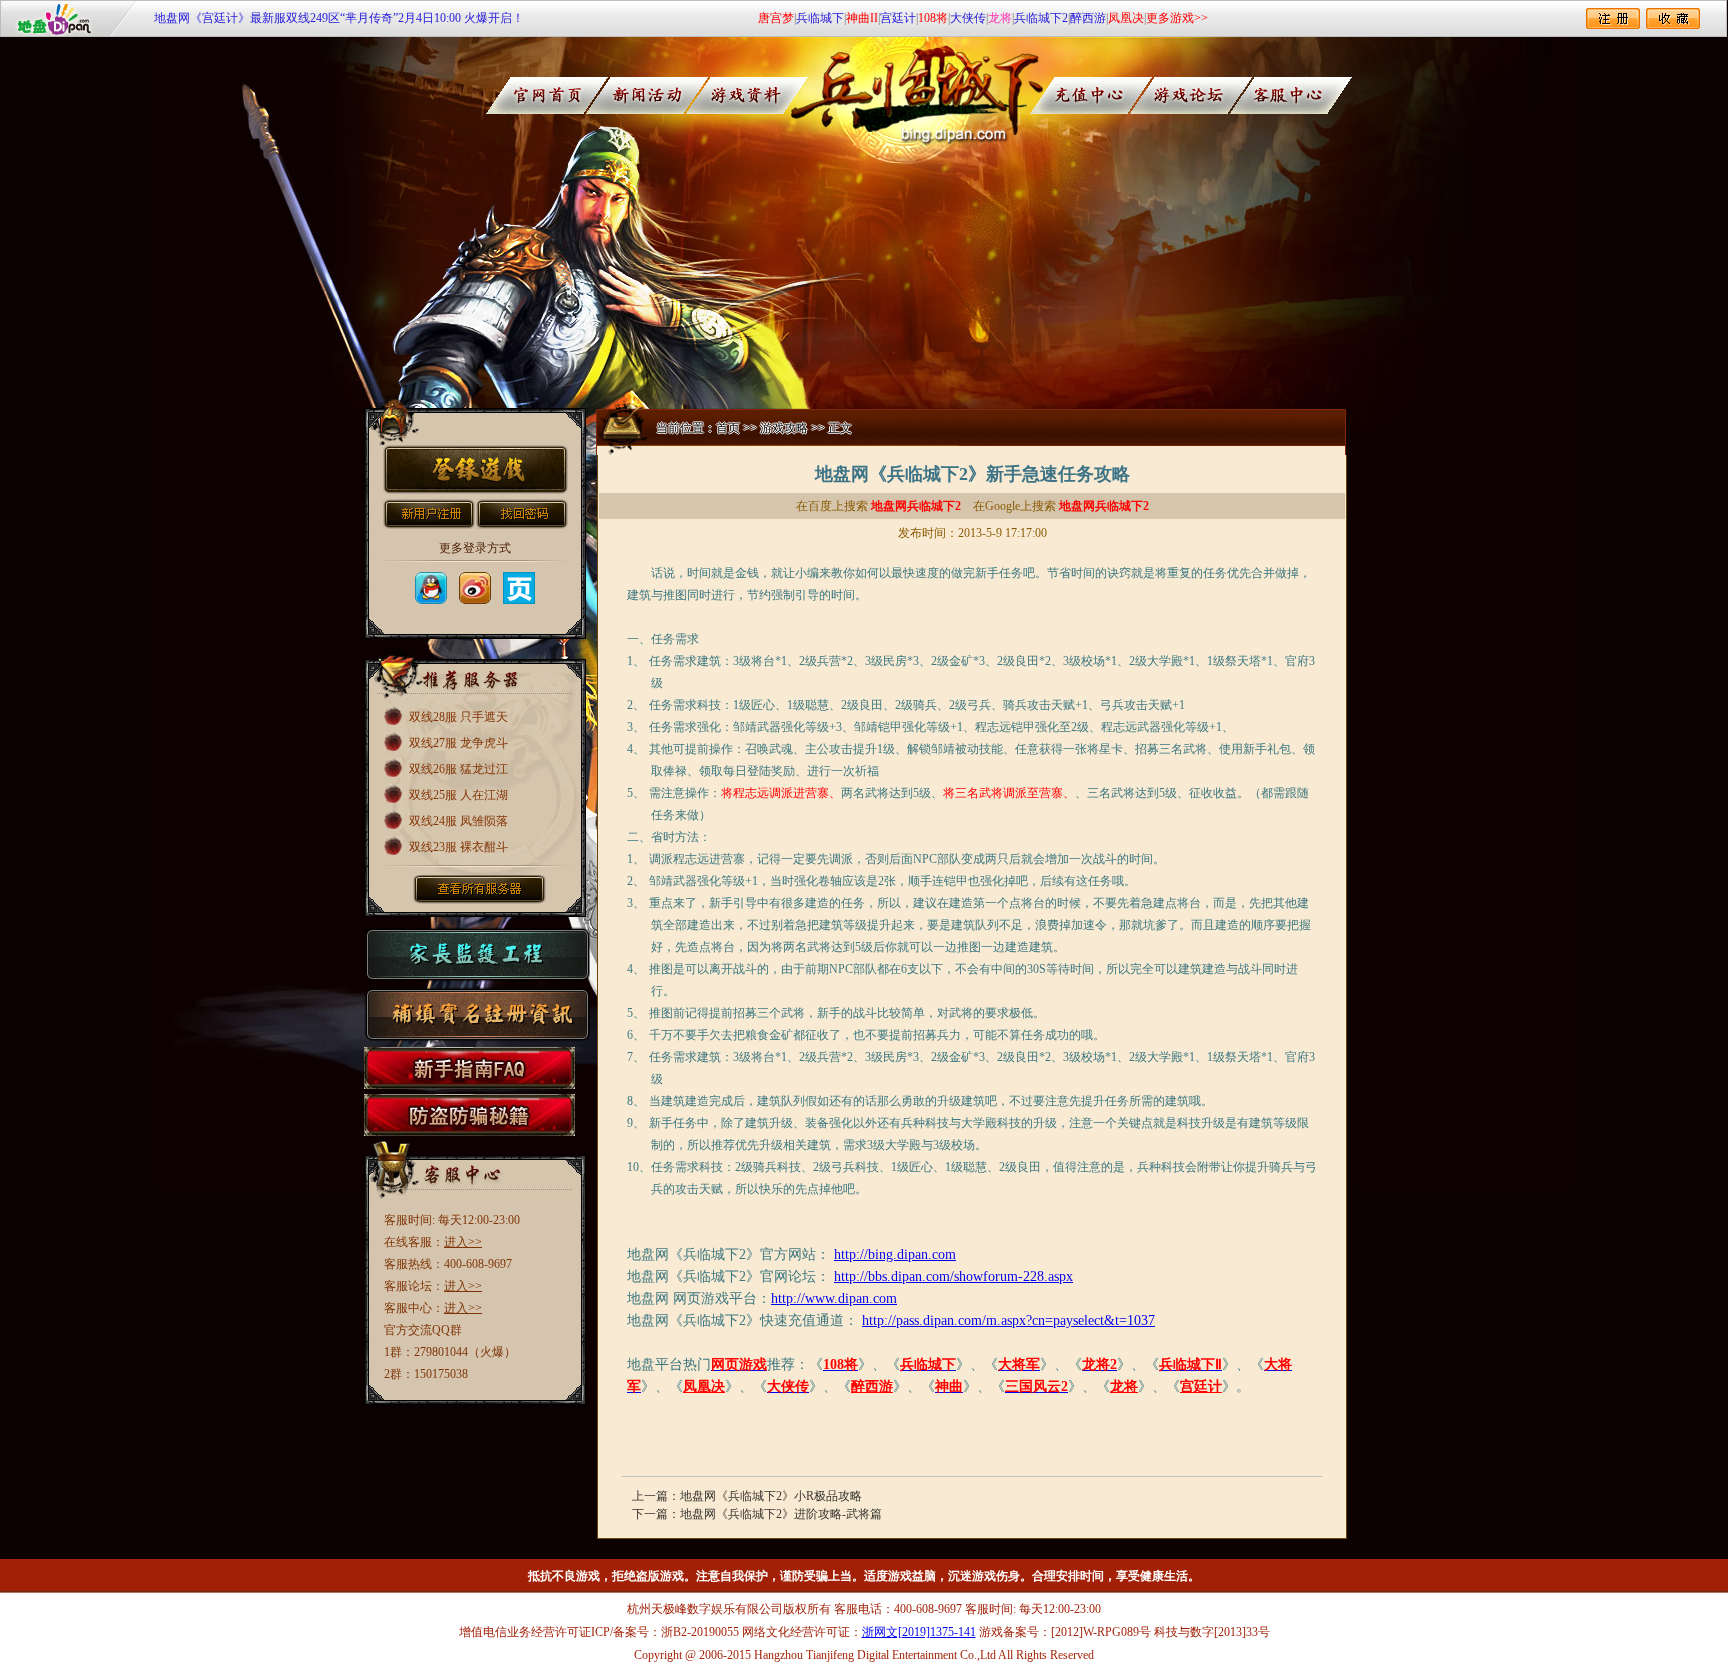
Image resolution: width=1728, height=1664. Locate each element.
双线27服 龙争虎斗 (458, 743)
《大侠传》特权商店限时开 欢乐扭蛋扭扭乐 (269, 21)
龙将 (1000, 18)
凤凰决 (1126, 18)
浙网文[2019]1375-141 (919, 1632)
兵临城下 (820, 18)
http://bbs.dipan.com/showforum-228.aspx (953, 1276)
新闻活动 (646, 95)
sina (475, 588)
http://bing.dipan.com (895, 1254)
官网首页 (539, 95)
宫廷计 (898, 18)
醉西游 (1088, 18)
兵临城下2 (1041, 18)
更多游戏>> (1177, 18)
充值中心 (1105, 95)
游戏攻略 (784, 428)
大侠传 (968, 18)
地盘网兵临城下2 (916, 506)
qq (431, 588)
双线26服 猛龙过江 (458, 769)
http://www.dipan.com (834, 1298)
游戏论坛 (1212, 95)
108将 (933, 18)
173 (519, 588)
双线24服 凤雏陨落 (458, 821)
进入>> (463, 1242)
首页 (728, 428)
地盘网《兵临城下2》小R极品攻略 (771, 1496)
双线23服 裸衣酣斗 (458, 847)
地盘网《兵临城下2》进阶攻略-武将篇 (781, 1514)
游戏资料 (753, 95)
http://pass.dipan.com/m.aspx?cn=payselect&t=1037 (1008, 1320)
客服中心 (1319, 95)
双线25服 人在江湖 (458, 795)
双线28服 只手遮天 (458, 717)
